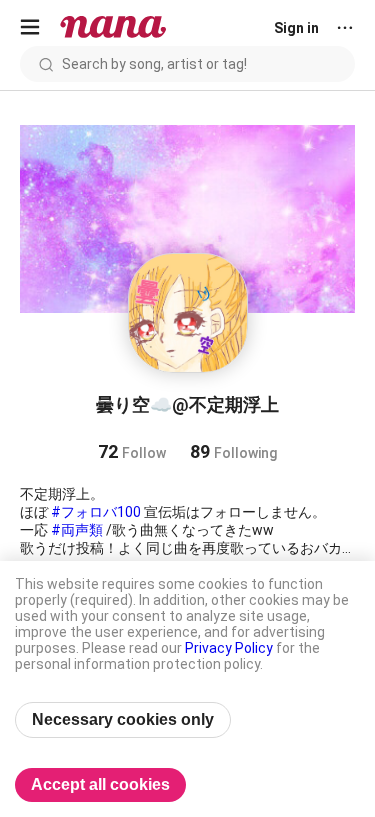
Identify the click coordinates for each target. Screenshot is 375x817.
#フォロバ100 (96, 512)
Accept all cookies (100, 784)
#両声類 (77, 530)
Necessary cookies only (123, 719)
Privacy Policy (229, 648)
